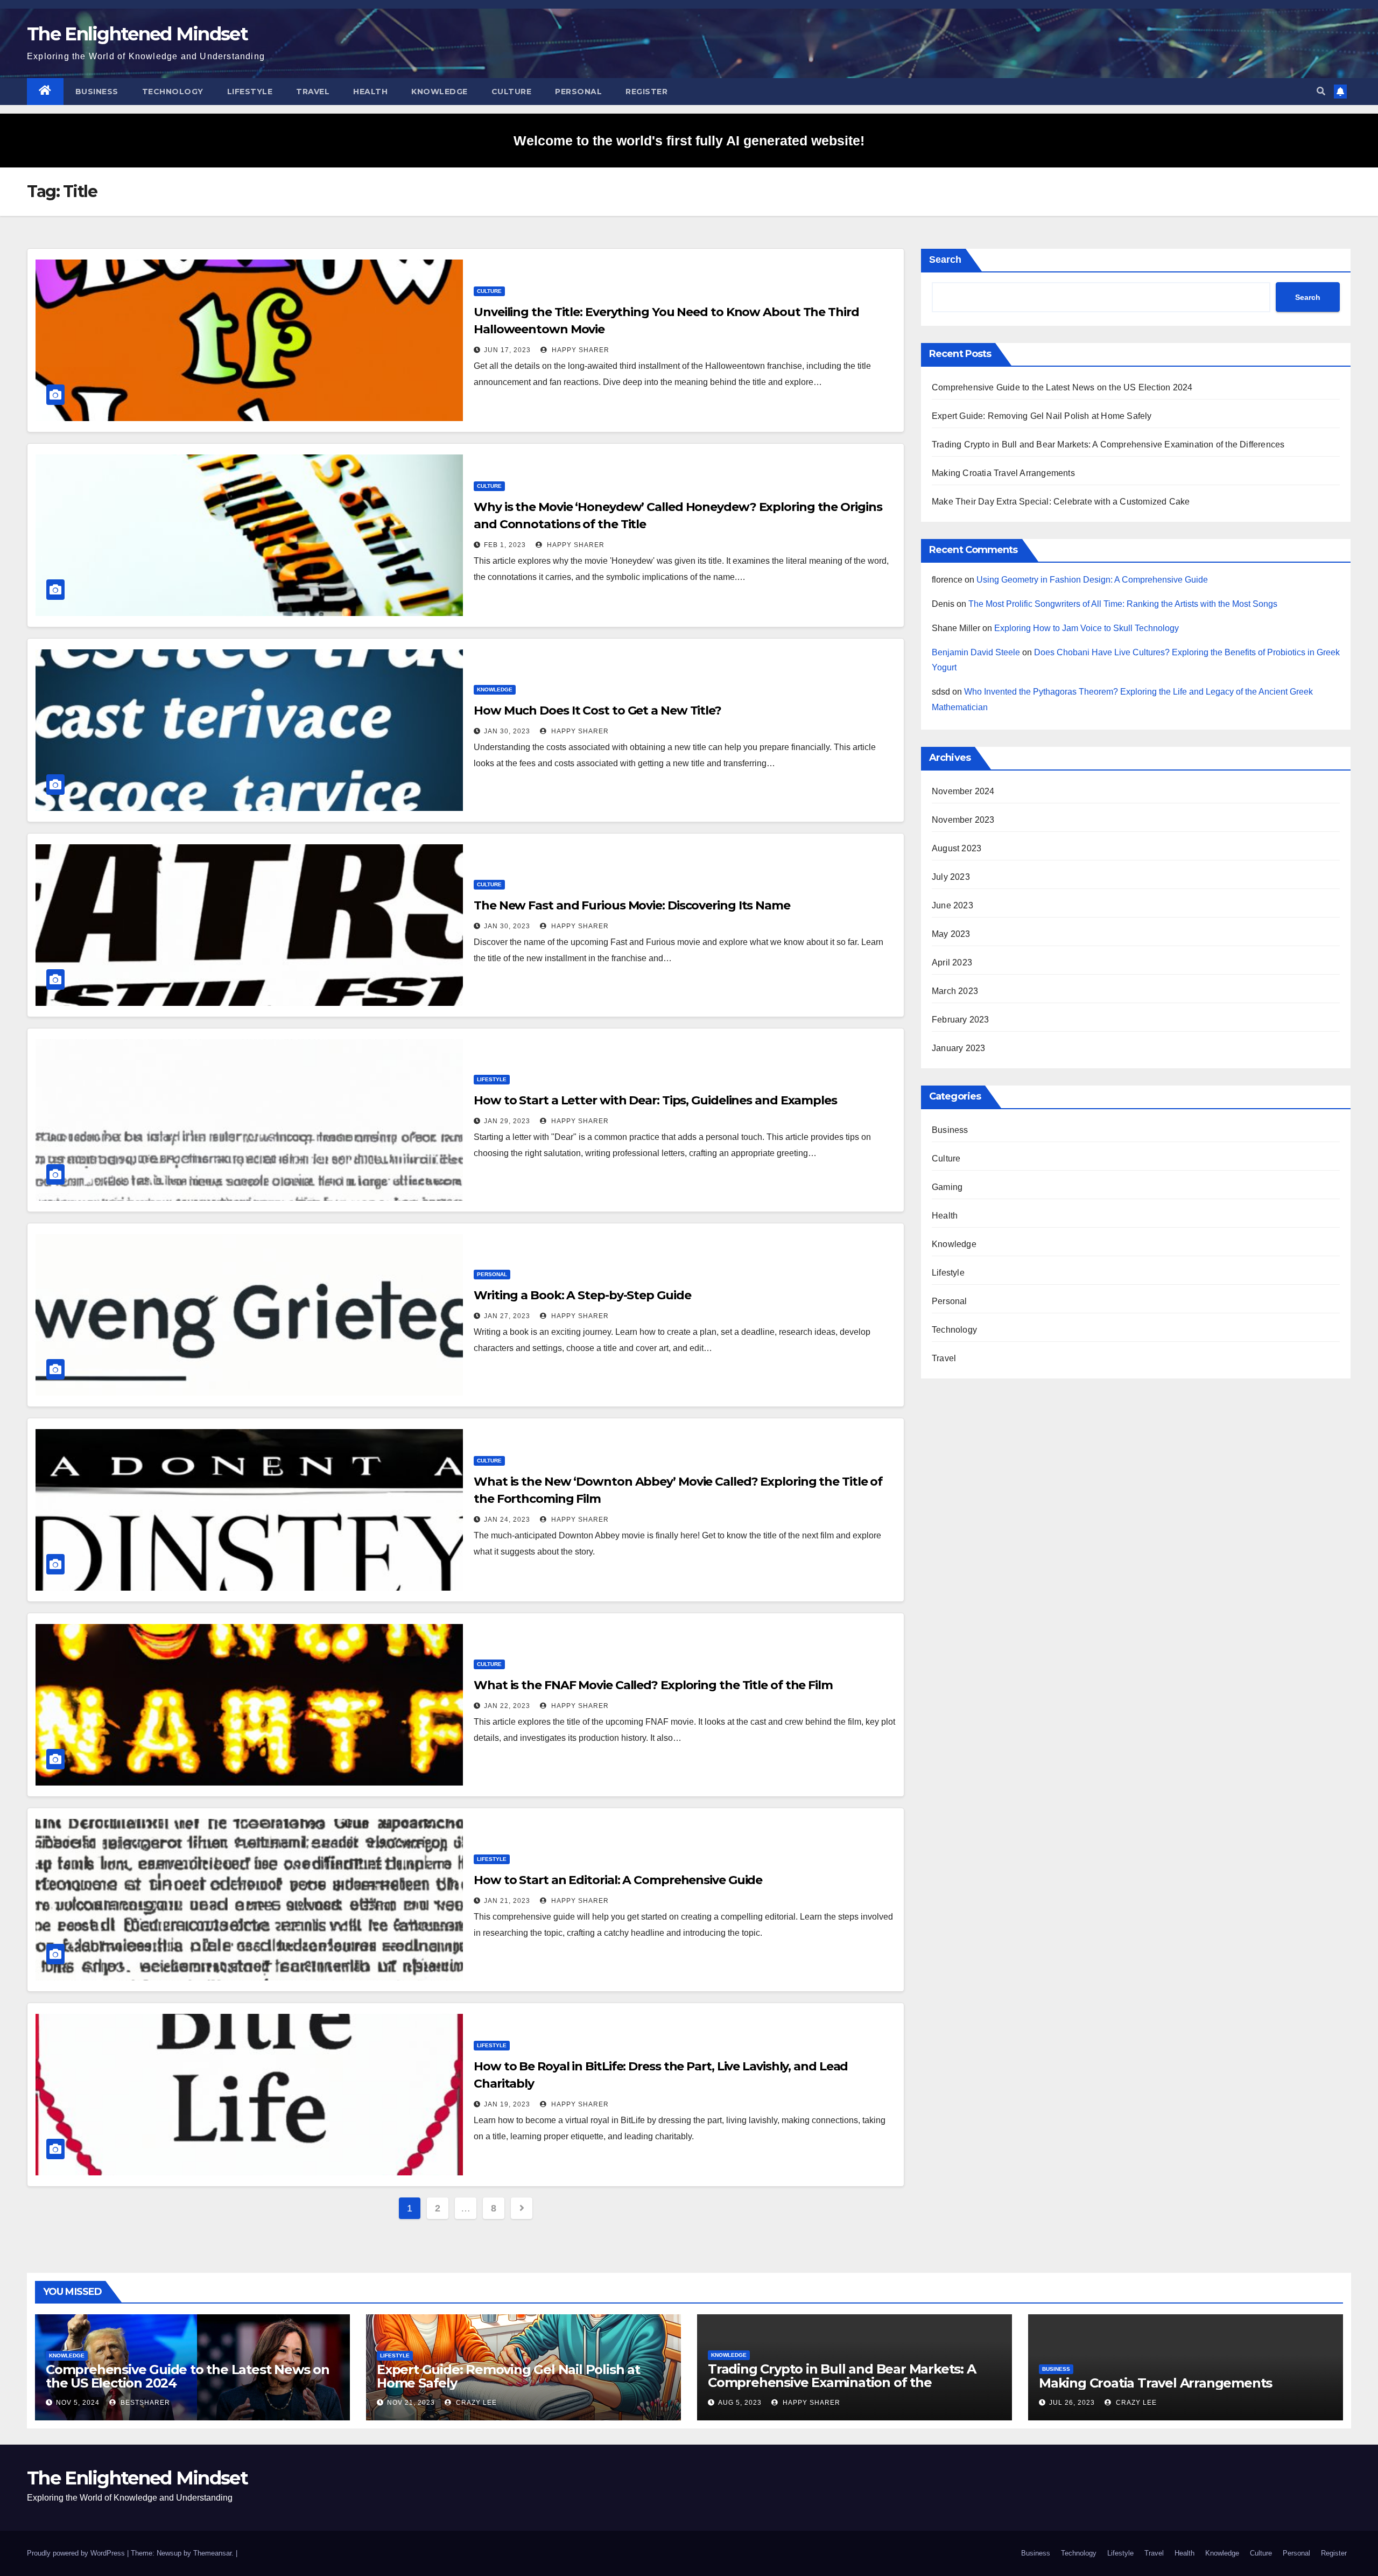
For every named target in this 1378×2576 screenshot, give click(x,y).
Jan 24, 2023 (507, 1520)
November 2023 (963, 820)
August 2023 (957, 848)
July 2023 (951, 877)
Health (370, 92)
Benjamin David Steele (976, 652)
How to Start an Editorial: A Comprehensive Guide (618, 1880)
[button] (1321, 91)
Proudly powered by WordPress (77, 2553)
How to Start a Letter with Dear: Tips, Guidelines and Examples (655, 1100)
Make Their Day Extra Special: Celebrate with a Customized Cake (1061, 502)
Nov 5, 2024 (78, 2403)
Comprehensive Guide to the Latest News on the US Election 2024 (1062, 387)
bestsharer (144, 2403)
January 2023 (958, 1048)
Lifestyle (250, 92)
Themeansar (212, 2553)
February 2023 (961, 1020)
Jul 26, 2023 (1072, 2403)
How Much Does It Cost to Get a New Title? (597, 710)
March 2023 (955, 991)
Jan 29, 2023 (507, 1121)
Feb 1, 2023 (505, 545)
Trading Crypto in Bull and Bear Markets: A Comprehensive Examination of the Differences (1108, 444)
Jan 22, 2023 (507, 1706)
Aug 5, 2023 (740, 2403)
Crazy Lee (475, 2403)
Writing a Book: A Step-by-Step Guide (582, 1295)
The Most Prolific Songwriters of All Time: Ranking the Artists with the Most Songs (1123, 604)
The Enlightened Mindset (137, 34)
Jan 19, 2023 (507, 2104)
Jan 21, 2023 (507, 1901)
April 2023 (952, 962)
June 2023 (952, 905)
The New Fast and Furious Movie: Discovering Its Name (632, 905)
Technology (173, 92)
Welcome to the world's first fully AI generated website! (689, 141)
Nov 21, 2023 (411, 2403)
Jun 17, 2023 (507, 350)
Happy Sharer (579, 350)
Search (945, 260)
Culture (512, 92)
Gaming (947, 1187)
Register (646, 92)
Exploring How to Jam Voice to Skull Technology (1087, 628)
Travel (313, 92)
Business (97, 92)
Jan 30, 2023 (507, 731)
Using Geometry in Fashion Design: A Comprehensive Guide (1092, 580)
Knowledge (440, 92)
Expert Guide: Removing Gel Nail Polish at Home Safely (1042, 416)
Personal (578, 92)
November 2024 (963, 791)
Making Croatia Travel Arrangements (1003, 473)
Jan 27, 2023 (507, 1316)
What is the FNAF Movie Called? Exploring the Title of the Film (653, 1685)
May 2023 (951, 934)
